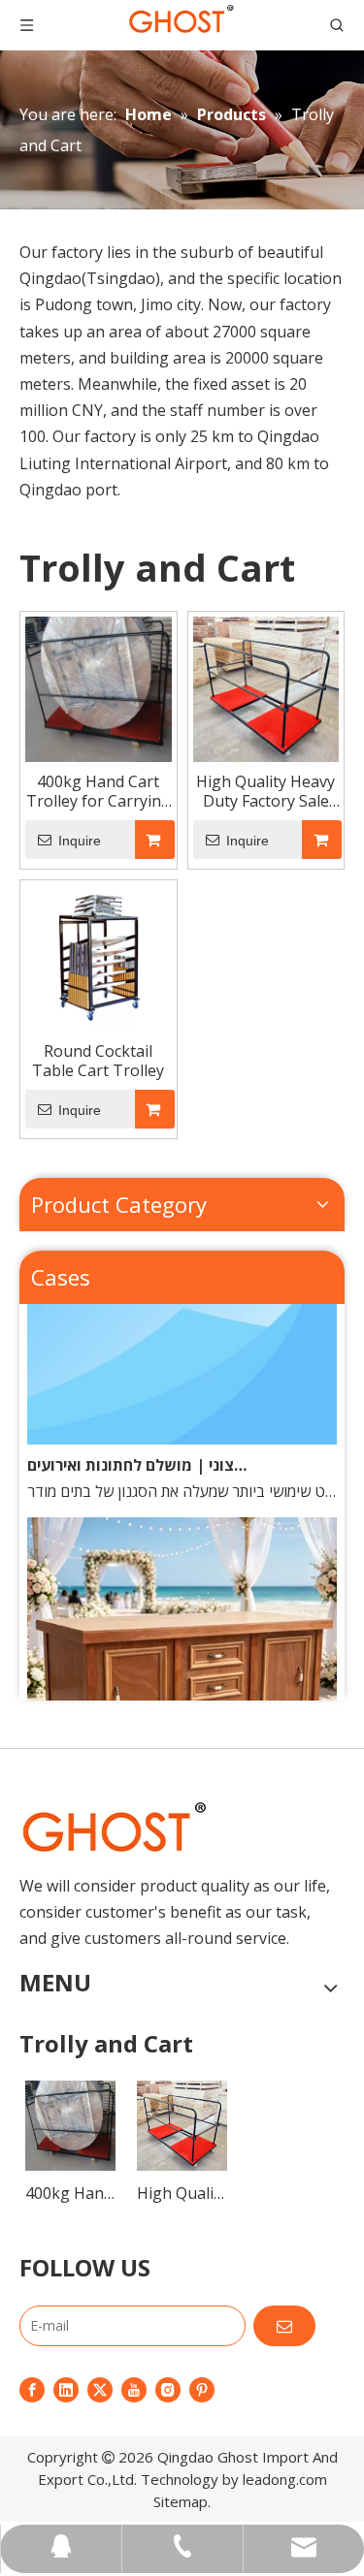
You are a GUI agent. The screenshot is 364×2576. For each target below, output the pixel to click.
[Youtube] (134, 2389)
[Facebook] (32, 2389)
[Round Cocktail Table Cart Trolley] (99, 957)
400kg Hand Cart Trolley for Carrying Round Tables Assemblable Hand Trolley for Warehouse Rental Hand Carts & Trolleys (99, 791)
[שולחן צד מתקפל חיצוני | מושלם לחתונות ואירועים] (182, 1433)
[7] (113, 1828)
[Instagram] (168, 2389)
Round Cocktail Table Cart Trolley (98, 1061)
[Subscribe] (284, 2326)
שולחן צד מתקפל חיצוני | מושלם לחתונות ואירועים (137, 1459)
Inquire (80, 841)
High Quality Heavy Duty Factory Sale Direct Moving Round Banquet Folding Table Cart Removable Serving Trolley (266, 791)
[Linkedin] (66, 2389)
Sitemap (181, 2501)
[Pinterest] (202, 2389)
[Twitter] (100, 2389)
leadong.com (285, 2479)
